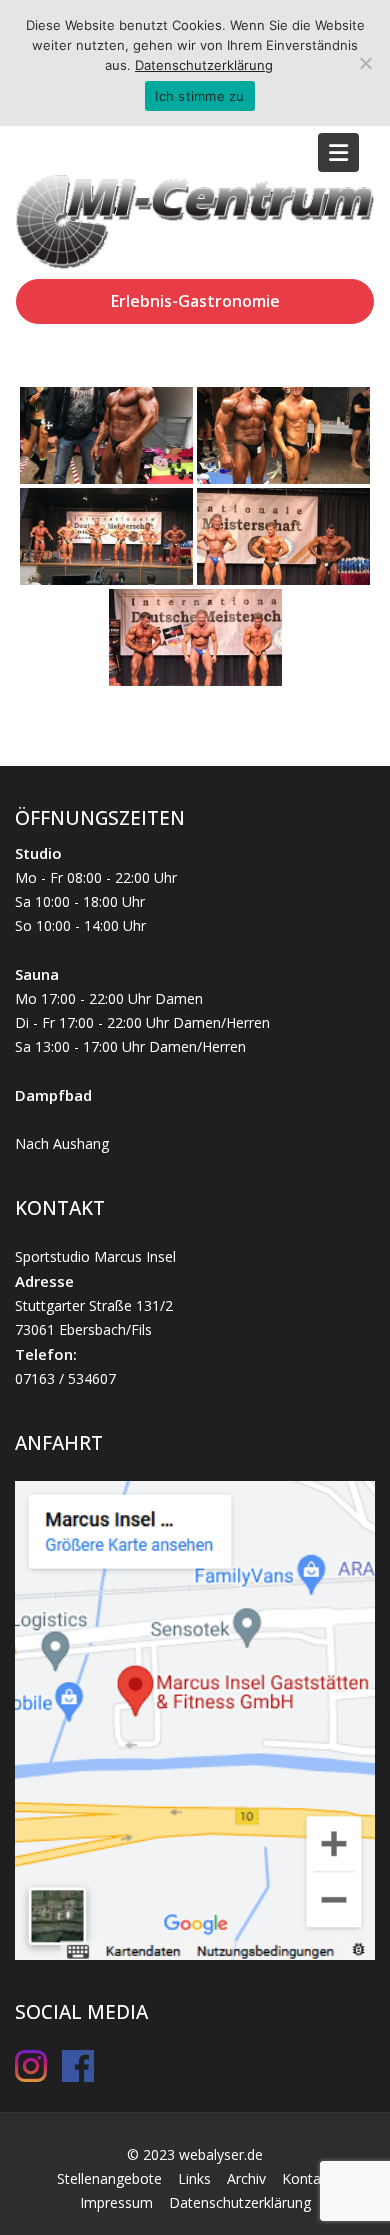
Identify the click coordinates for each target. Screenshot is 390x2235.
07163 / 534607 (65, 1378)
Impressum (116, 2202)
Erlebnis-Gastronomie (195, 301)
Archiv (246, 2178)
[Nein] (365, 63)
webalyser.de (221, 2154)
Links (194, 2178)
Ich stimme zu (199, 96)
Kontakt (307, 2178)
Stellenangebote (109, 2178)
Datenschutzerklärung (240, 2202)
